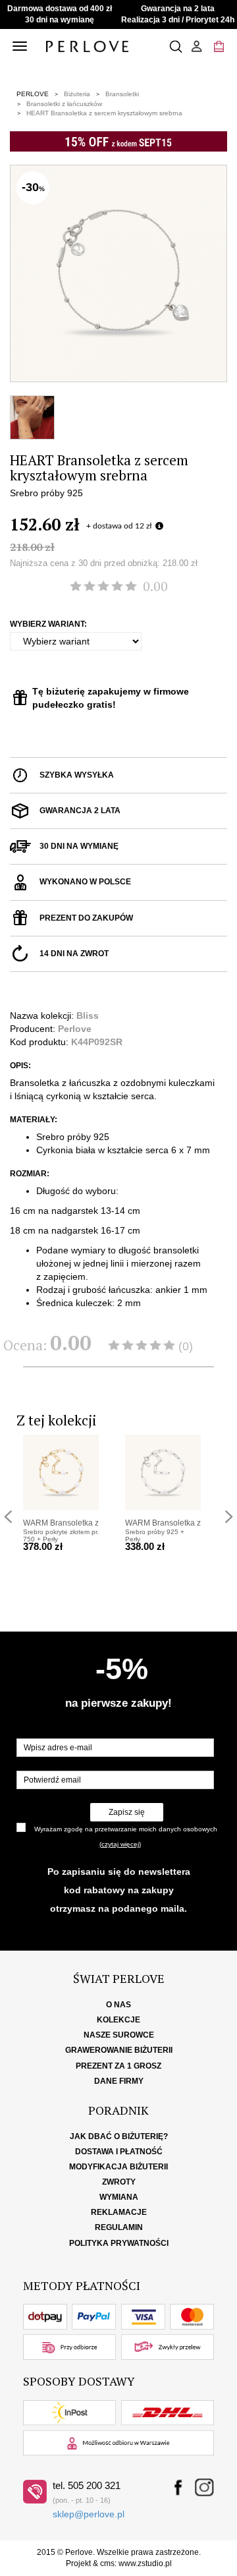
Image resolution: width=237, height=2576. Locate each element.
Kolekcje (118, 2020)
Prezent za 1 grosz (118, 2066)
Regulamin (119, 2227)
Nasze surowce (119, 2035)
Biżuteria (77, 94)
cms (107, 2563)
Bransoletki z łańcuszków (64, 104)
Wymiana (119, 2197)
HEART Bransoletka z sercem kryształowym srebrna (104, 113)
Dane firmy (119, 2081)
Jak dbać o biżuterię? (119, 2136)
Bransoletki (122, 94)
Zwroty (119, 2182)
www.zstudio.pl (145, 2563)
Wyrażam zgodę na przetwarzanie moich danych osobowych (126, 1829)
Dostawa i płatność (119, 2152)
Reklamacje (119, 2212)
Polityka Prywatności (119, 2243)
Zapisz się (127, 1812)
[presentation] (8, 1517)
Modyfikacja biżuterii (118, 2167)
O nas (118, 2005)
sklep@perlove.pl (89, 2514)
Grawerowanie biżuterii (119, 2050)
